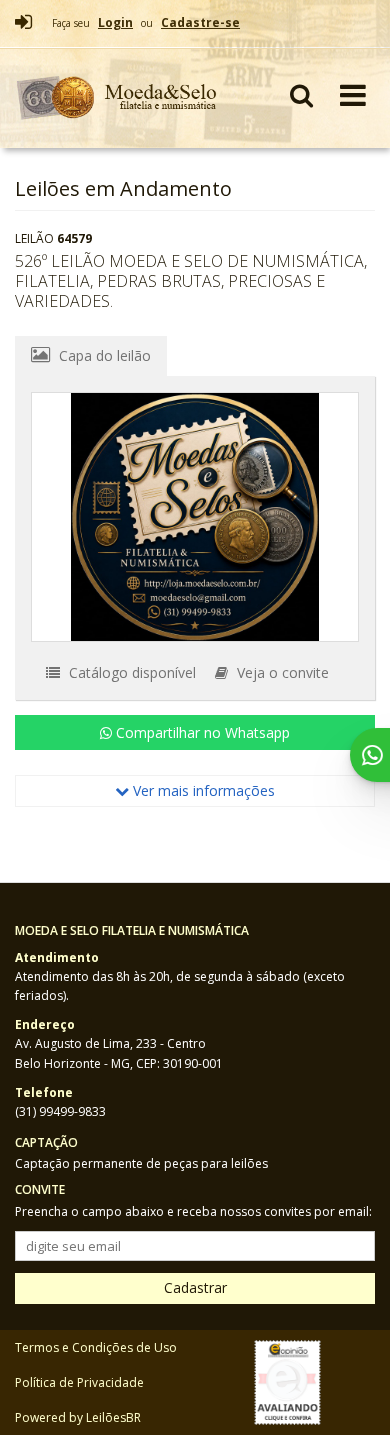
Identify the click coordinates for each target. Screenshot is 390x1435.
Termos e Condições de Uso (96, 1347)
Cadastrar (195, 1287)
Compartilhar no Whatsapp (201, 732)
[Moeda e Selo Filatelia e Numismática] (117, 98)
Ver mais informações (202, 790)
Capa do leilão (103, 355)
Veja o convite (281, 672)
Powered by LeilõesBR (78, 1417)
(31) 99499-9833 (60, 1111)
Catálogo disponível (130, 672)
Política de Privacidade (79, 1382)
